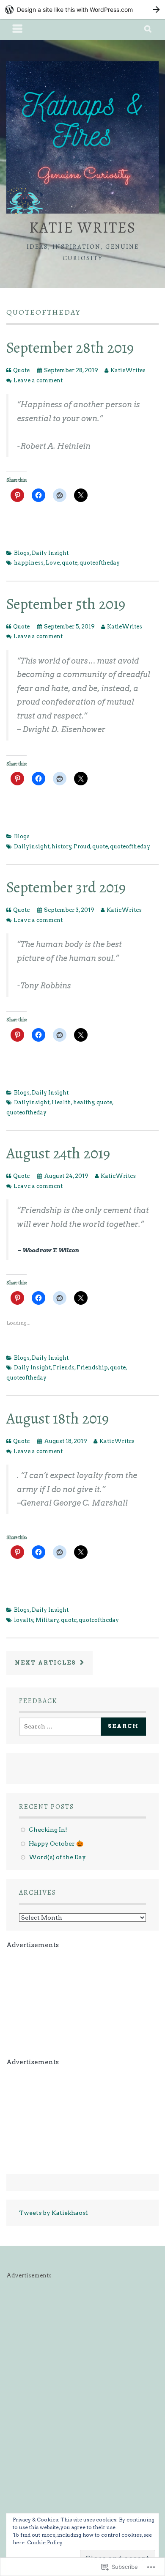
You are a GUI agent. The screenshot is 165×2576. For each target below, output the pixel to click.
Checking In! (48, 1830)
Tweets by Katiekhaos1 (54, 2213)
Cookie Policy (45, 2542)
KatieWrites (128, 370)
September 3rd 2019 (66, 887)
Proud (82, 846)
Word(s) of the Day (57, 1857)
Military (47, 1620)
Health (61, 1102)
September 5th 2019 (66, 604)
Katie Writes (82, 227)
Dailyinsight (32, 846)
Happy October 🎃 (56, 1844)
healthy (84, 1102)
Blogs (22, 553)
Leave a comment (38, 380)
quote (70, 563)
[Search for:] (62, 1726)
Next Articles (46, 1663)
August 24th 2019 (58, 1153)
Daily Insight (50, 553)
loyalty (24, 1620)
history (62, 846)
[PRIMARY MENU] (18, 30)
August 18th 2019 (58, 1418)
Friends (64, 1368)
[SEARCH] (148, 30)
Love (53, 563)
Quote (21, 370)
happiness (29, 563)
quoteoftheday (100, 563)
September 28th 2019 (70, 347)
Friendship (92, 1368)
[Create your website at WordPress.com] (82, 10)
